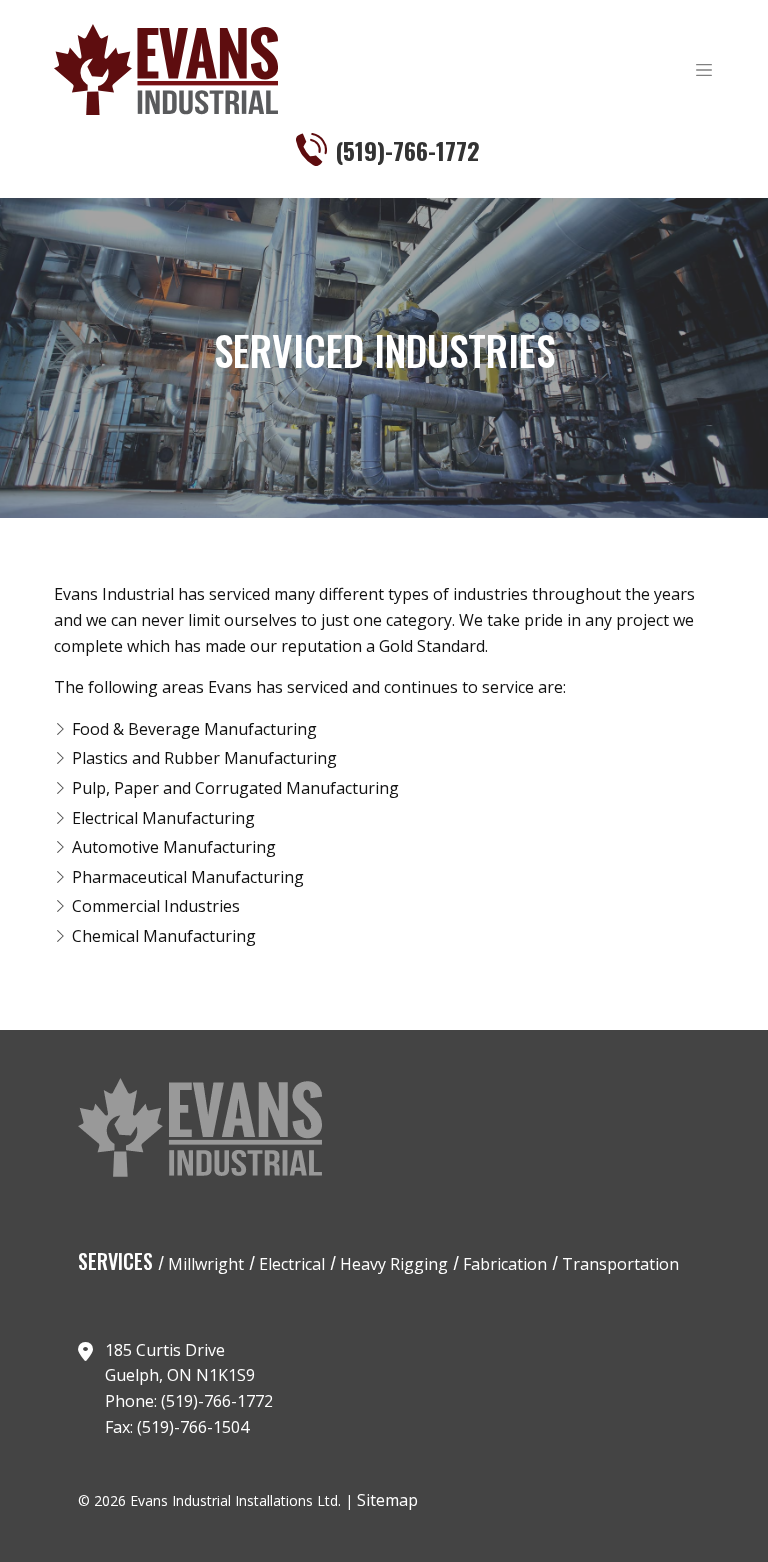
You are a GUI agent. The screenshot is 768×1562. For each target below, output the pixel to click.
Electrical (290, 1264)
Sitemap (387, 1500)
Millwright (204, 1264)
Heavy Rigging (392, 1264)
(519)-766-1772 (407, 150)
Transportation (618, 1264)
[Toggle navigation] (704, 70)
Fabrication (503, 1264)
